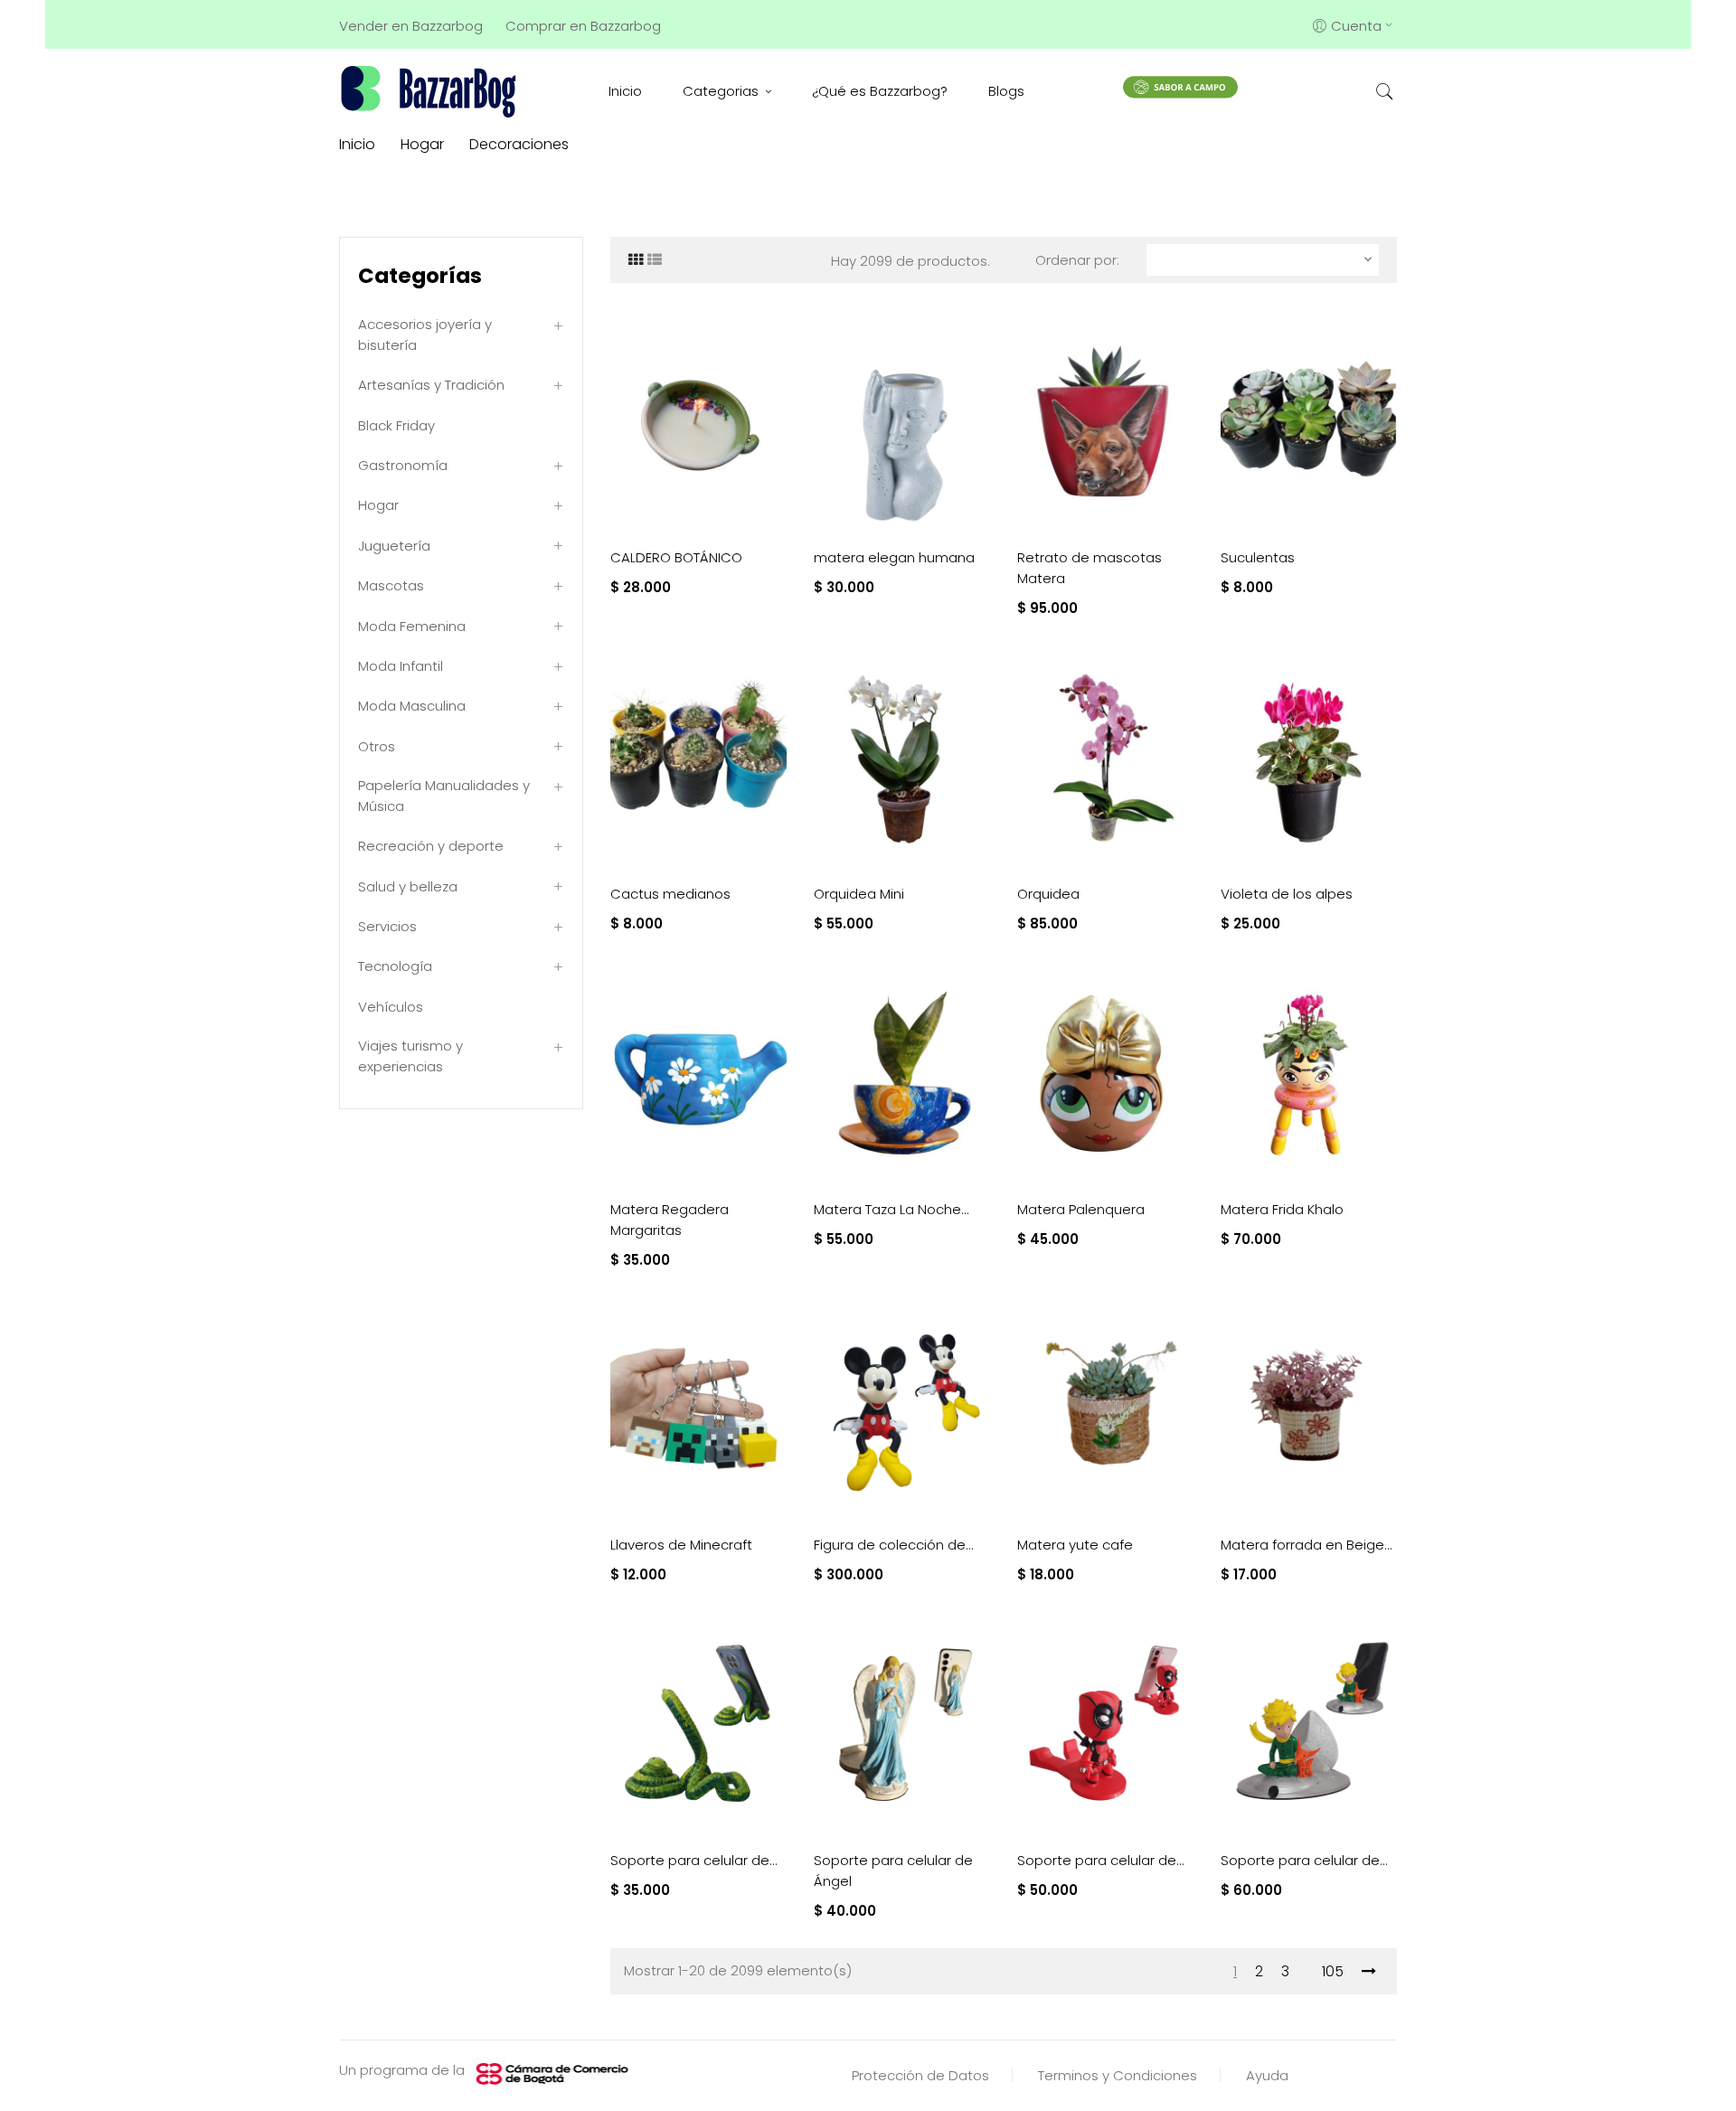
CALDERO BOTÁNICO (676, 557)
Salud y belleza (408, 886)
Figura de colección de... (894, 1545)
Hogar (378, 505)
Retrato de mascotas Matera (1090, 568)
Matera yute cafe (1075, 1545)
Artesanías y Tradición (431, 385)
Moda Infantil (401, 666)
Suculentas (1258, 557)
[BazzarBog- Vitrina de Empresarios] (432, 91)
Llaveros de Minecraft (681, 1545)
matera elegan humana (894, 557)
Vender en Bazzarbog (411, 26)
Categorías (420, 276)
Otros (377, 746)
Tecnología (395, 966)
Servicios (387, 926)
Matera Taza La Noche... (892, 1209)
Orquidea (1048, 894)
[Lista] (655, 260)
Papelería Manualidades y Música (444, 796)
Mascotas (391, 585)
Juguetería (394, 546)
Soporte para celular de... (694, 1860)
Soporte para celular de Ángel (893, 1871)
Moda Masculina (412, 706)
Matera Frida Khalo (1282, 1209)
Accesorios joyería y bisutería (425, 335)
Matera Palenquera (1081, 1209)
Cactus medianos (670, 894)
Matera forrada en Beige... (1307, 1545)
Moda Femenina (412, 626)
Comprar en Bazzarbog (583, 26)
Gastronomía (403, 465)
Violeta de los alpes (1287, 894)
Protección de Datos (920, 2075)
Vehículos (391, 1007)
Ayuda (1267, 2075)
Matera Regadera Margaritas (670, 1220)
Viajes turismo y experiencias (410, 1056)
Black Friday (396, 425)
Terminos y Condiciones (1118, 2075)
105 (1333, 1971)
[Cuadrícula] (636, 260)
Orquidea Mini (859, 894)
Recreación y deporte (431, 846)
